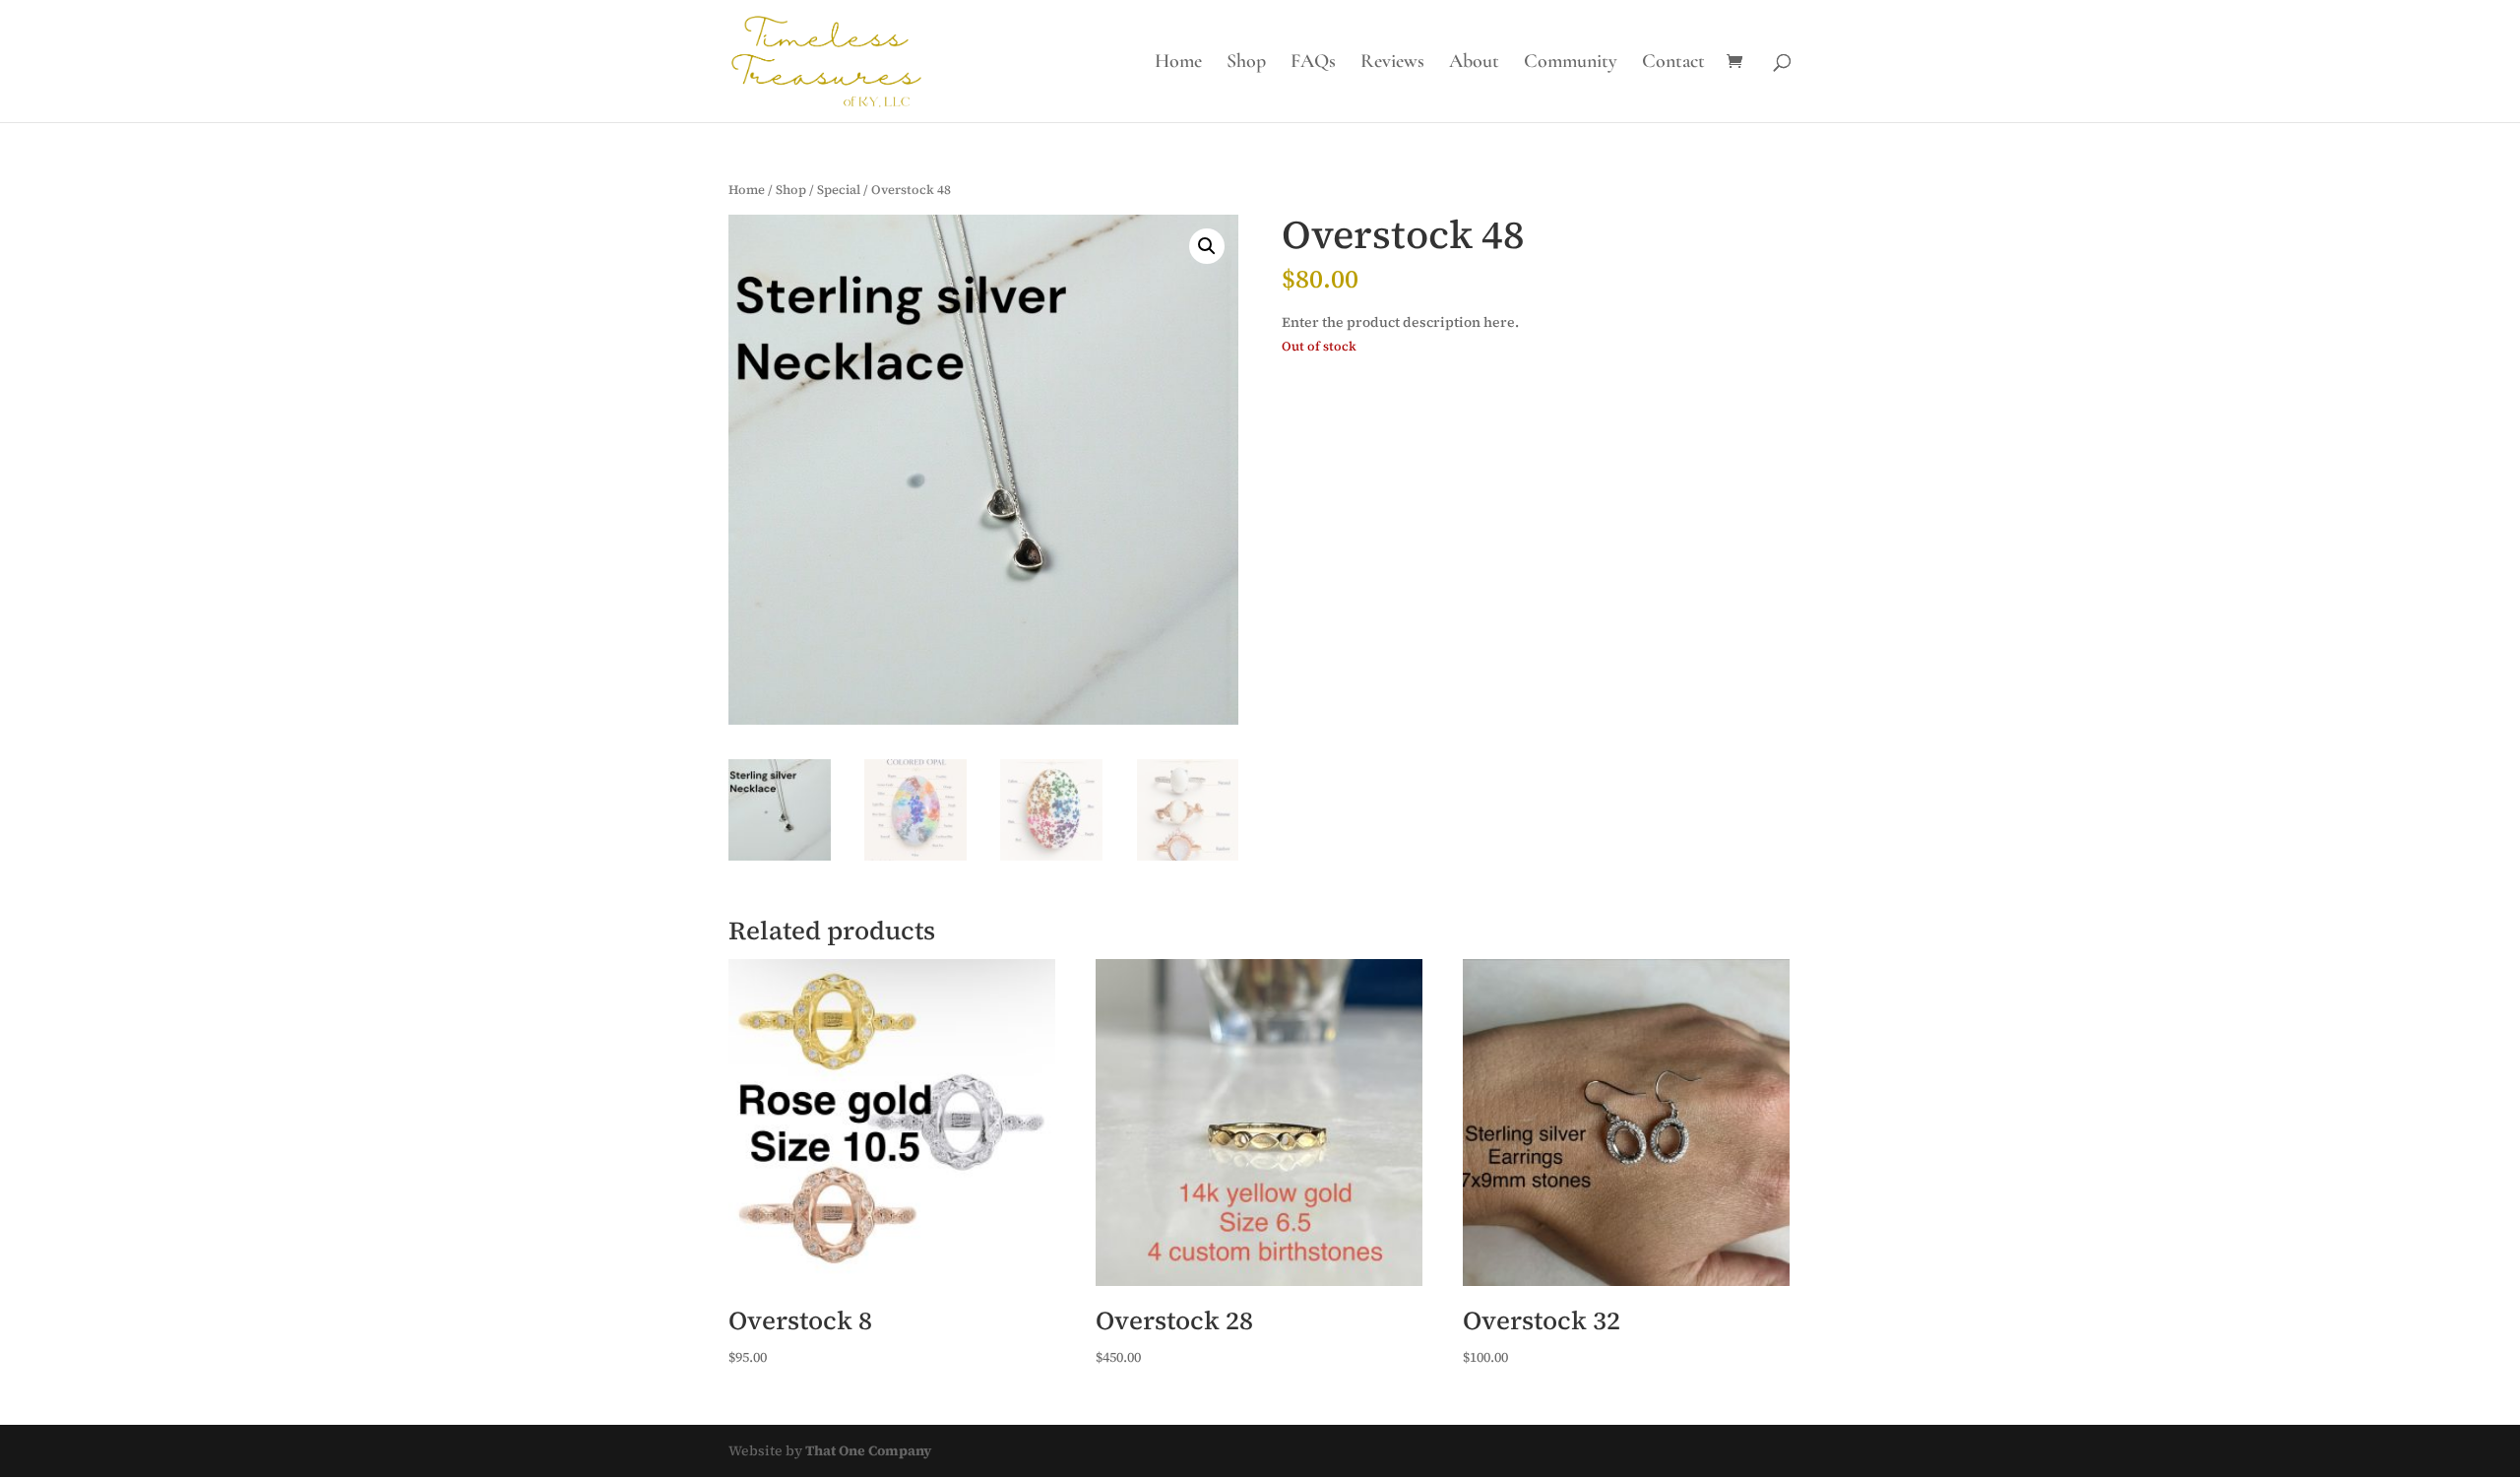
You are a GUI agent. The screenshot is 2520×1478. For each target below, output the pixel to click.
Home (1178, 64)
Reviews (1392, 64)
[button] (1207, 246)
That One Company (868, 1450)
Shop (1246, 64)
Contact (1673, 64)
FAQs (1313, 64)
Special (839, 190)
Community (1571, 64)
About (1474, 64)
